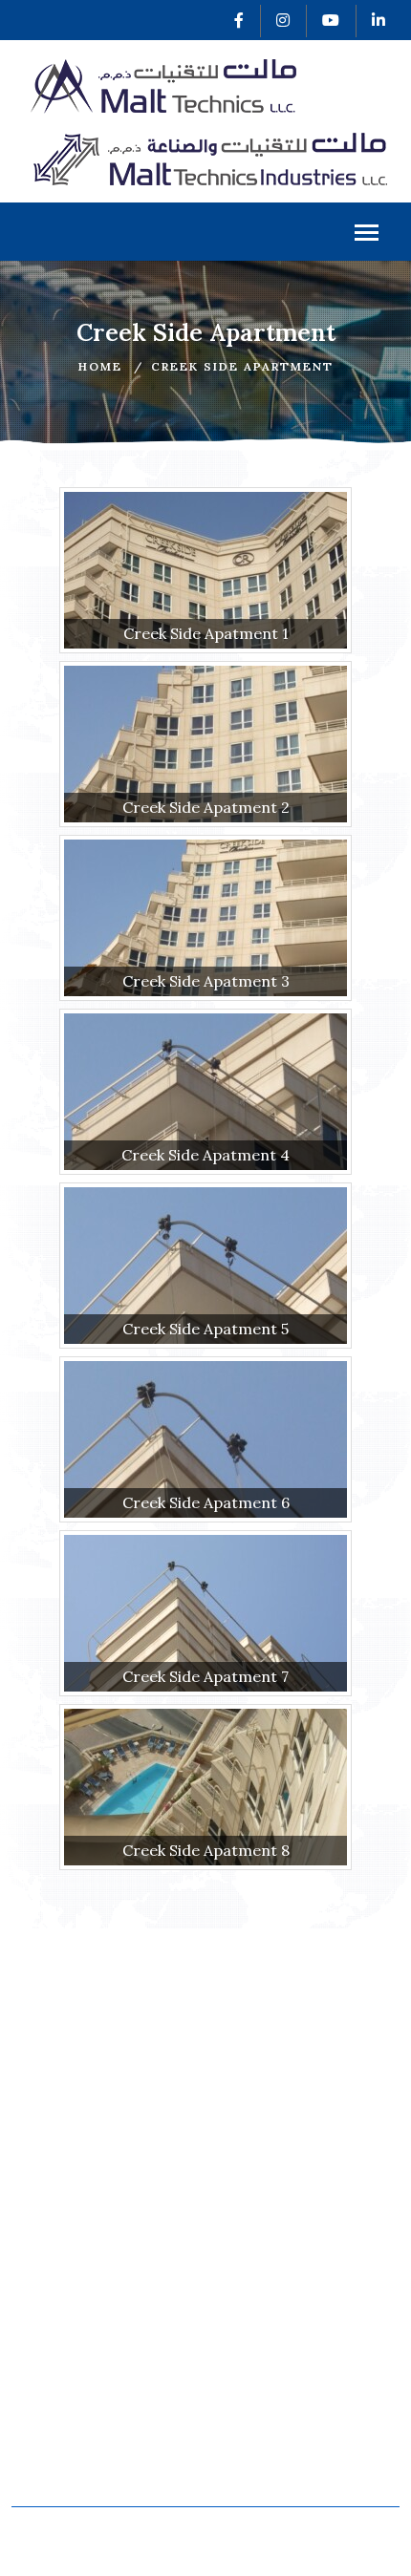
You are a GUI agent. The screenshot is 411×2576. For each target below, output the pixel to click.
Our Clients (260, 2282)
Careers (248, 2306)
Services (52, 2306)
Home (100, 366)
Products (54, 2330)
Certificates (261, 2257)
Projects (52, 2355)
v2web (221, 2551)
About (42, 2282)
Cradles (246, 2424)
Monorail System (83, 2424)
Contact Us (259, 2330)
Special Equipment (286, 2448)
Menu (205, 232)
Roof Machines (76, 2448)
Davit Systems (73, 2472)
